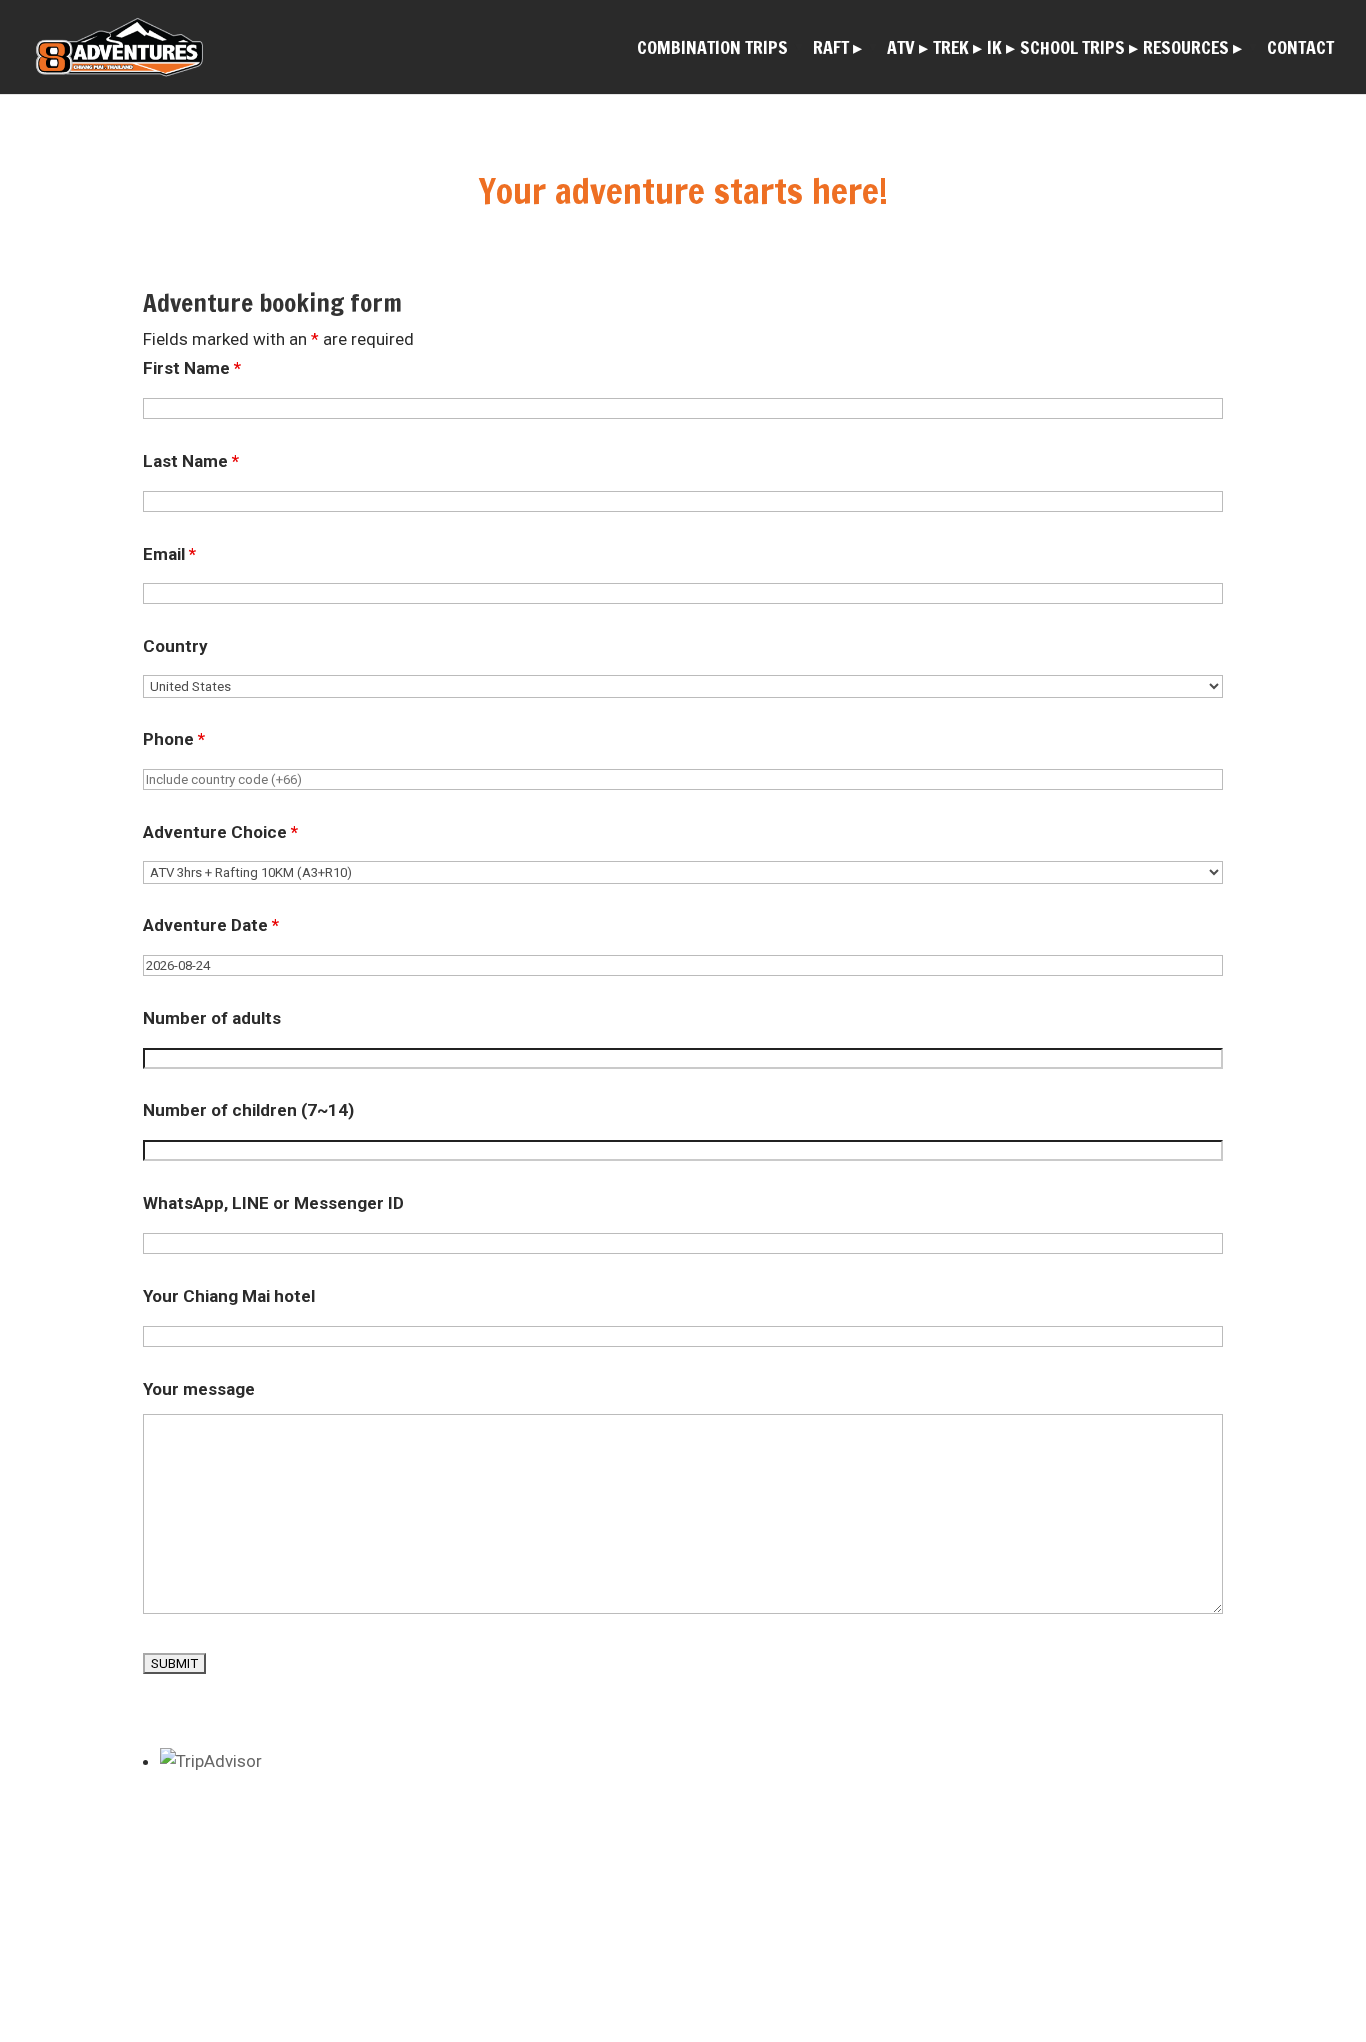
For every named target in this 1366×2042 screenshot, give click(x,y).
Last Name (191, 461)
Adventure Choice (220, 832)
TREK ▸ (957, 50)
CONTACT (1300, 50)
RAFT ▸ (837, 50)
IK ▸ (1001, 50)
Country (175, 646)
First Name (192, 368)
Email (169, 554)
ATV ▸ (907, 50)
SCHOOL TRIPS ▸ (1079, 50)
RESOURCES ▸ (1192, 50)
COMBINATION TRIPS (712, 50)
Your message (199, 1389)
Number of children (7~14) (248, 1110)
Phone (174, 739)
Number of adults (212, 1018)
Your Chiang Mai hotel (229, 1296)
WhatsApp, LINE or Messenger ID (273, 1203)
